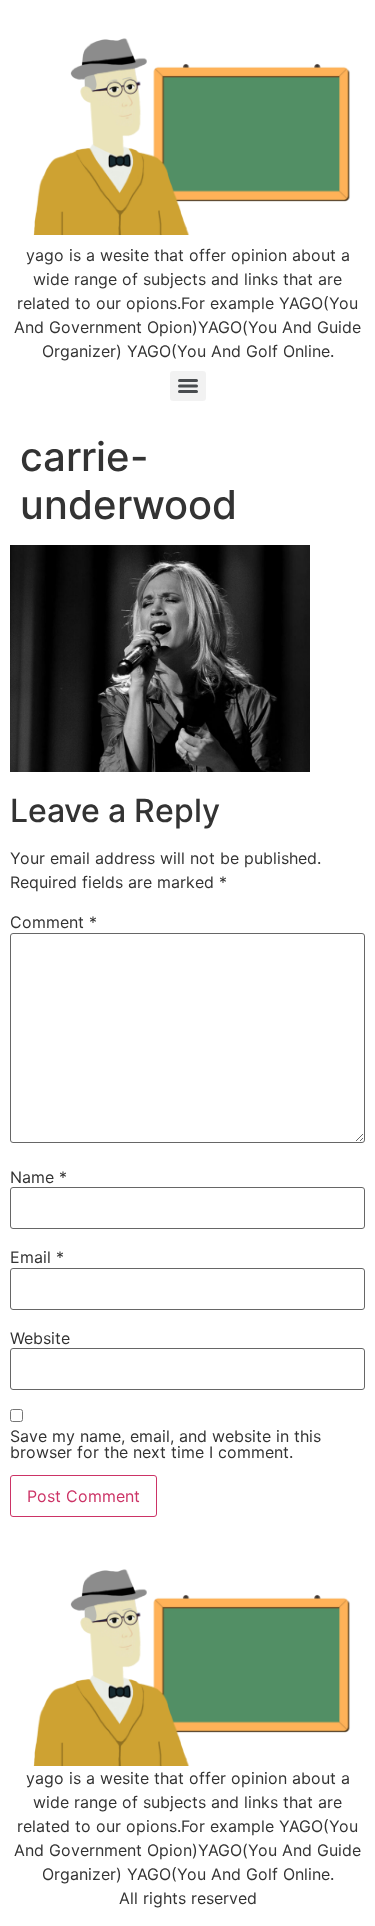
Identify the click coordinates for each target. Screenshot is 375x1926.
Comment (53, 922)
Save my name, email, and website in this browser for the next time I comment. (165, 1444)
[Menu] (188, 386)
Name (38, 1177)
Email (37, 1257)
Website (40, 1338)
